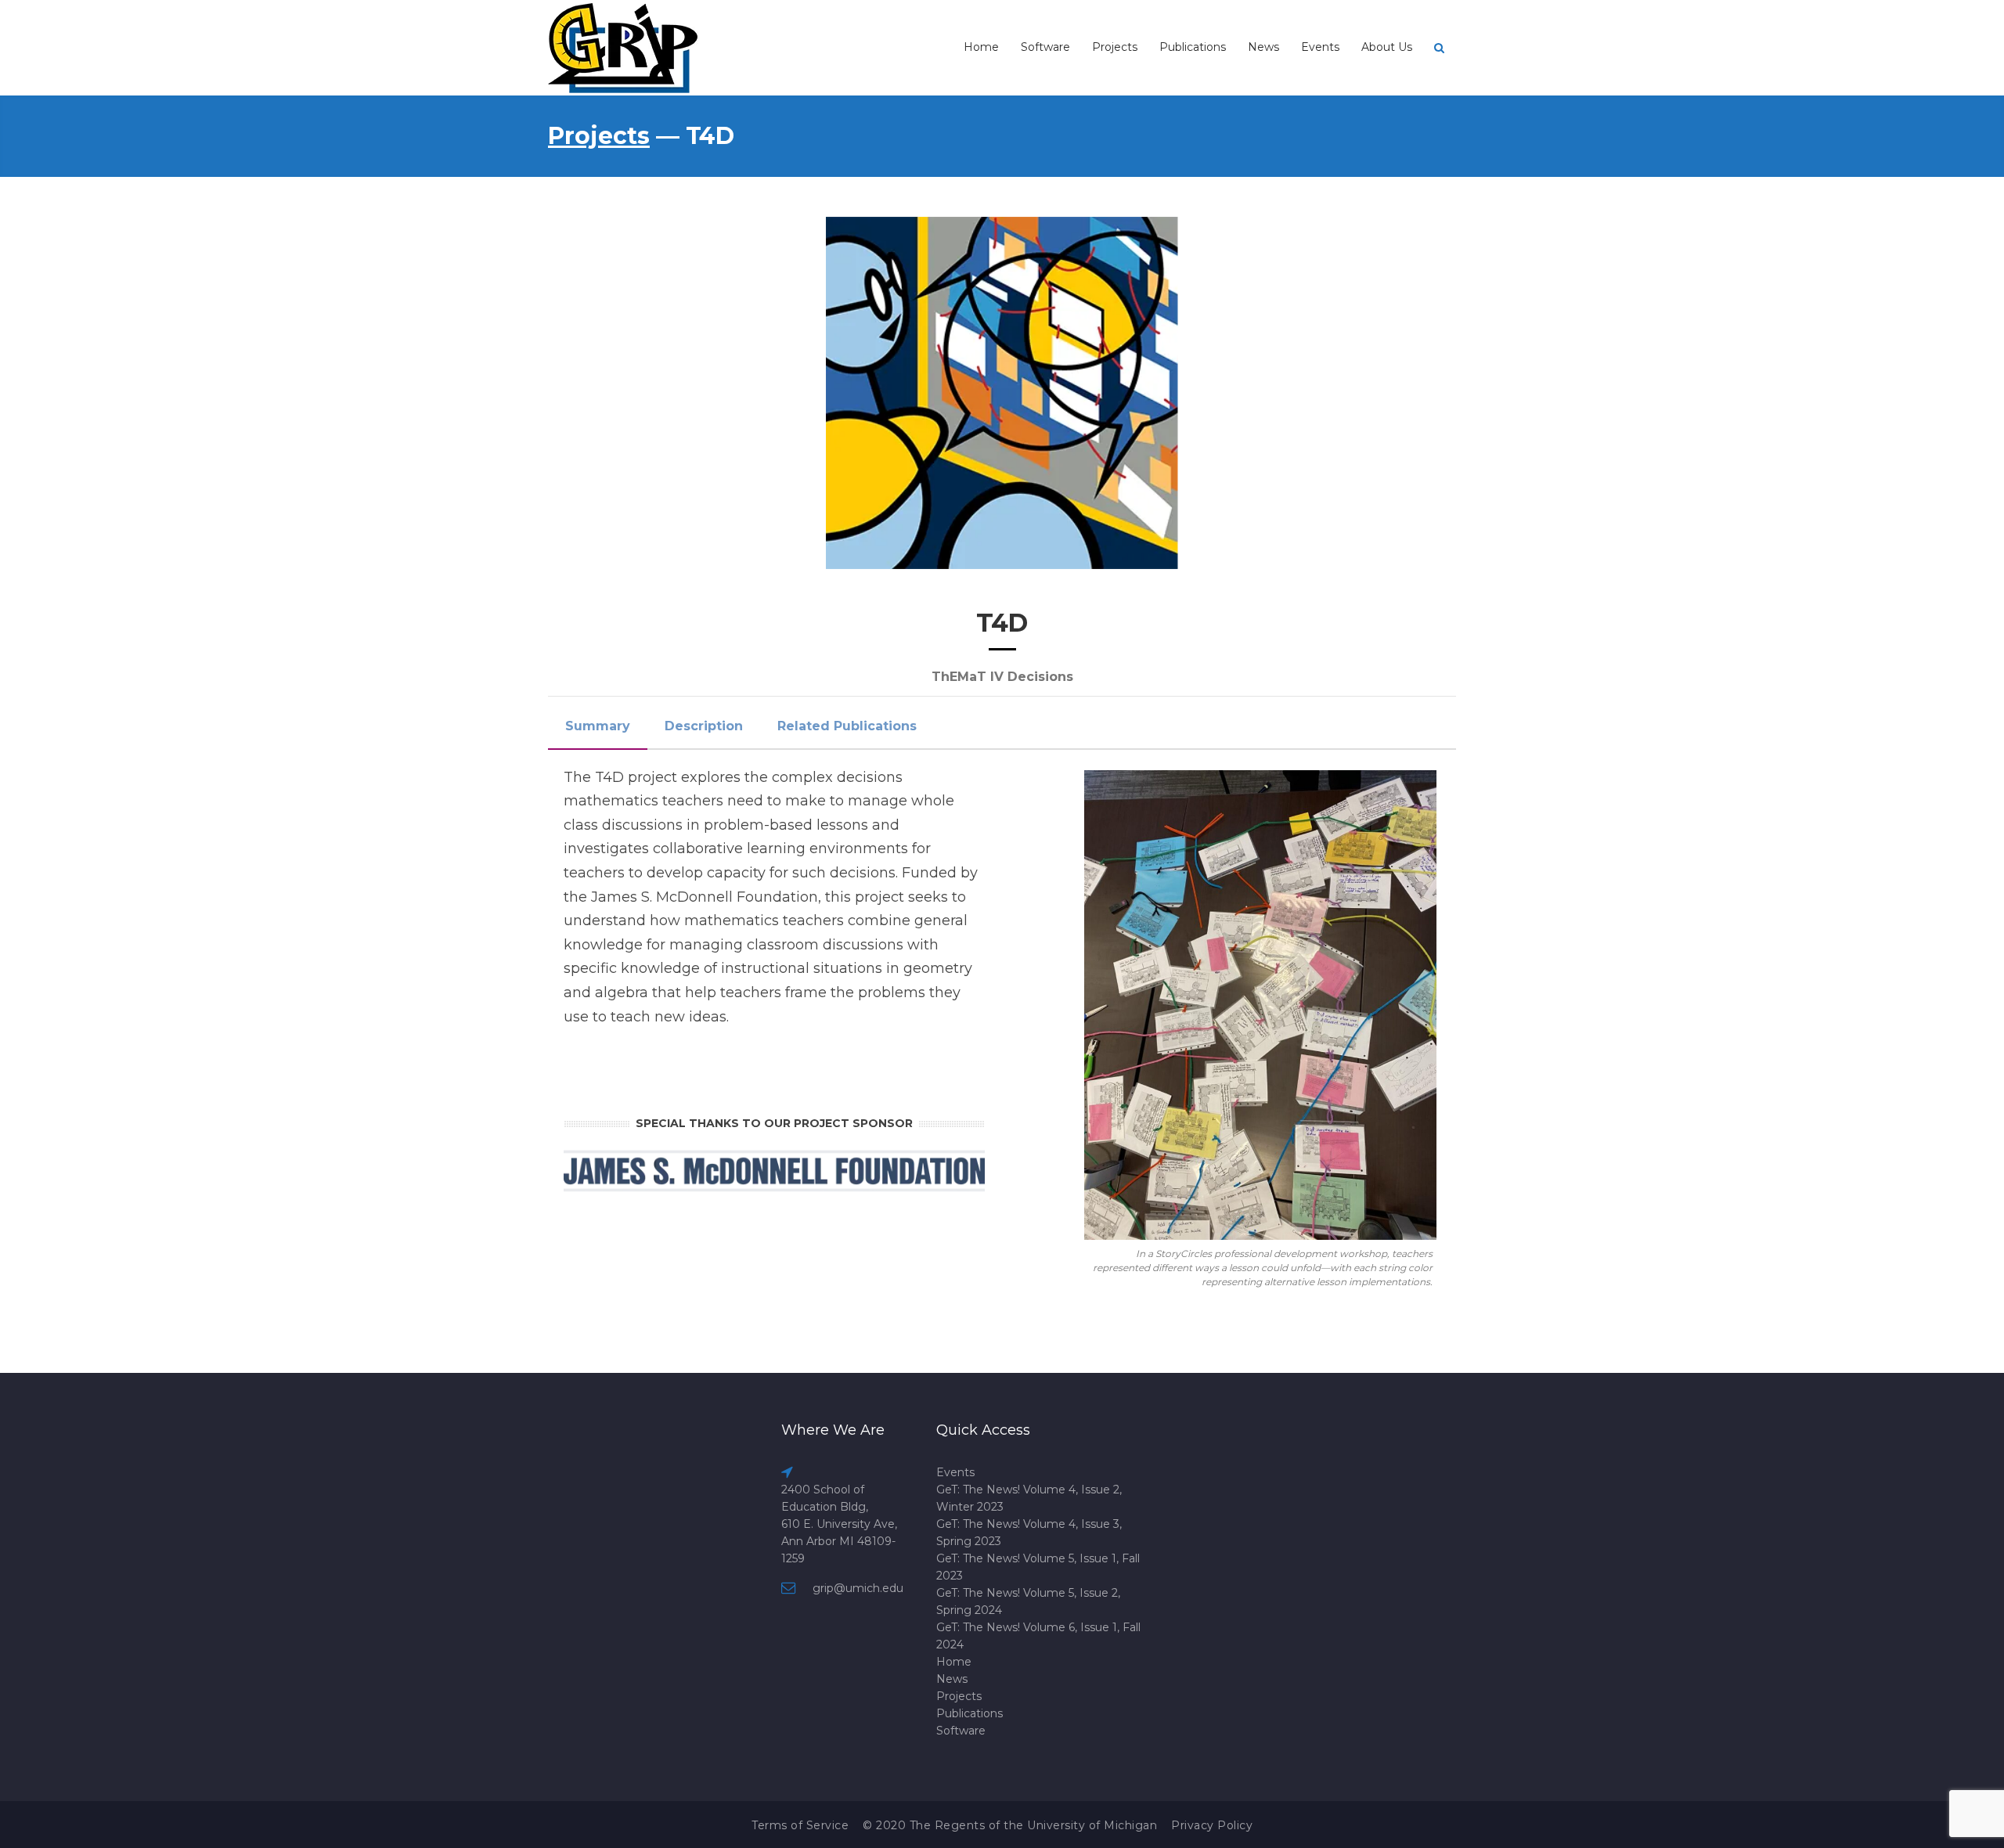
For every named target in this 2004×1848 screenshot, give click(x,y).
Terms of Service (800, 1825)
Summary (598, 726)
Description (704, 726)
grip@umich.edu (858, 1588)
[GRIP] (624, 47)
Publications (1193, 47)
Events (1320, 47)
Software (1045, 47)
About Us (1387, 47)
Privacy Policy (1212, 1825)
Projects (1115, 47)
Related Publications (847, 726)
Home (981, 47)
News (1263, 47)
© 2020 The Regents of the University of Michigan (1010, 1825)
